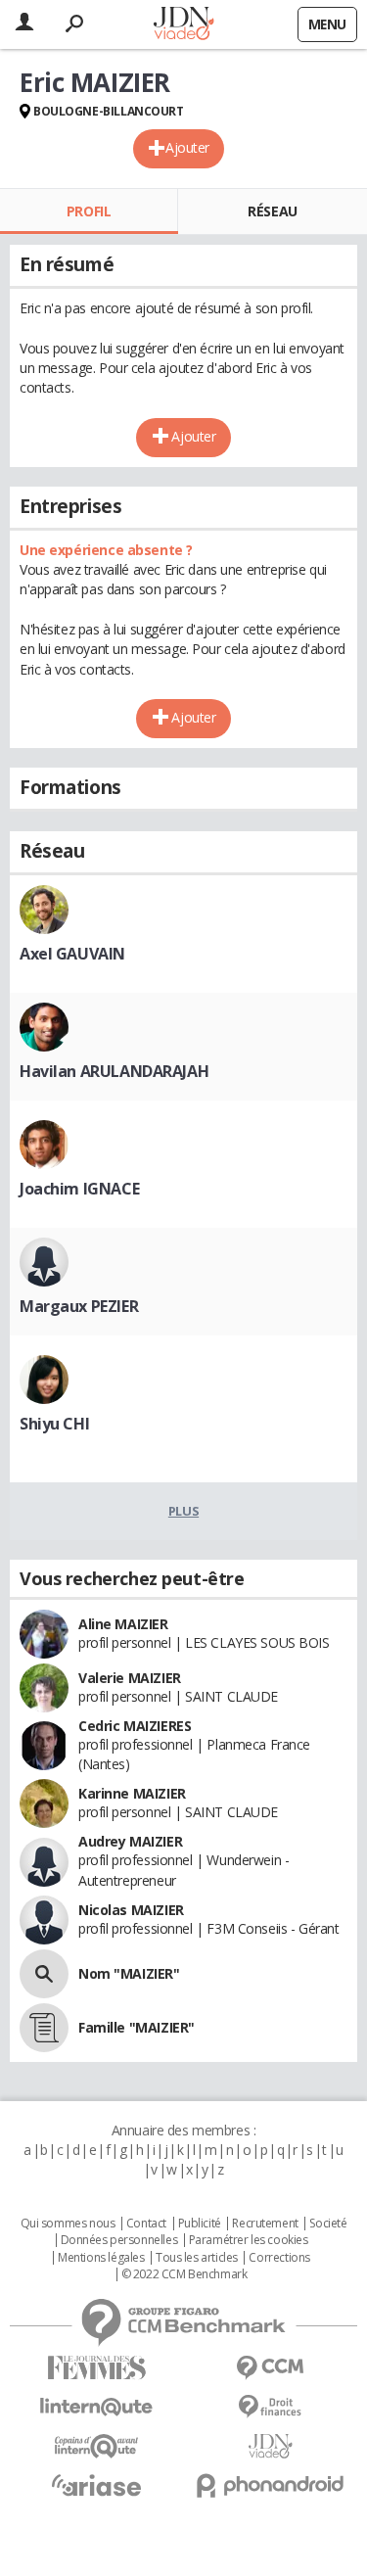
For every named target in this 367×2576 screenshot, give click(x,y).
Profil (89, 211)
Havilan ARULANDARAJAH (114, 1071)
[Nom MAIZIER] (44, 1974)
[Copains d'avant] (97, 2446)
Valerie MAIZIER (130, 1678)
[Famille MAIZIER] (44, 2028)
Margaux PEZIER (79, 1306)
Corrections (279, 2258)
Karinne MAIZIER (132, 1793)
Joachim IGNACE (79, 1189)
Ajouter (187, 147)
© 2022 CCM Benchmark (184, 2274)
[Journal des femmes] (97, 2368)
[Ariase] (97, 2485)
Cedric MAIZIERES (135, 1726)
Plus (183, 1511)
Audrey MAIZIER (130, 1841)
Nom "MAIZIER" (129, 1973)
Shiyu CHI (54, 1424)
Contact (146, 2224)
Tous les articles (197, 2258)
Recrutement (265, 2224)
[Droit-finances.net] (271, 2407)
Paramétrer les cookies (249, 2240)
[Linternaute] (97, 2407)
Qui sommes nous (68, 2224)
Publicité (200, 2224)
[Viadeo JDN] (271, 2446)
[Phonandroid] (271, 2485)
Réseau (272, 211)
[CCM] (271, 2368)
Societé (328, 2224)
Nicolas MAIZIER (131, 1910)
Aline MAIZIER (123, 1624)
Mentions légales (101, 2258)
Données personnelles (119, 2240)
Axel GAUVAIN (72, 954)
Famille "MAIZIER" (137, 2027)
